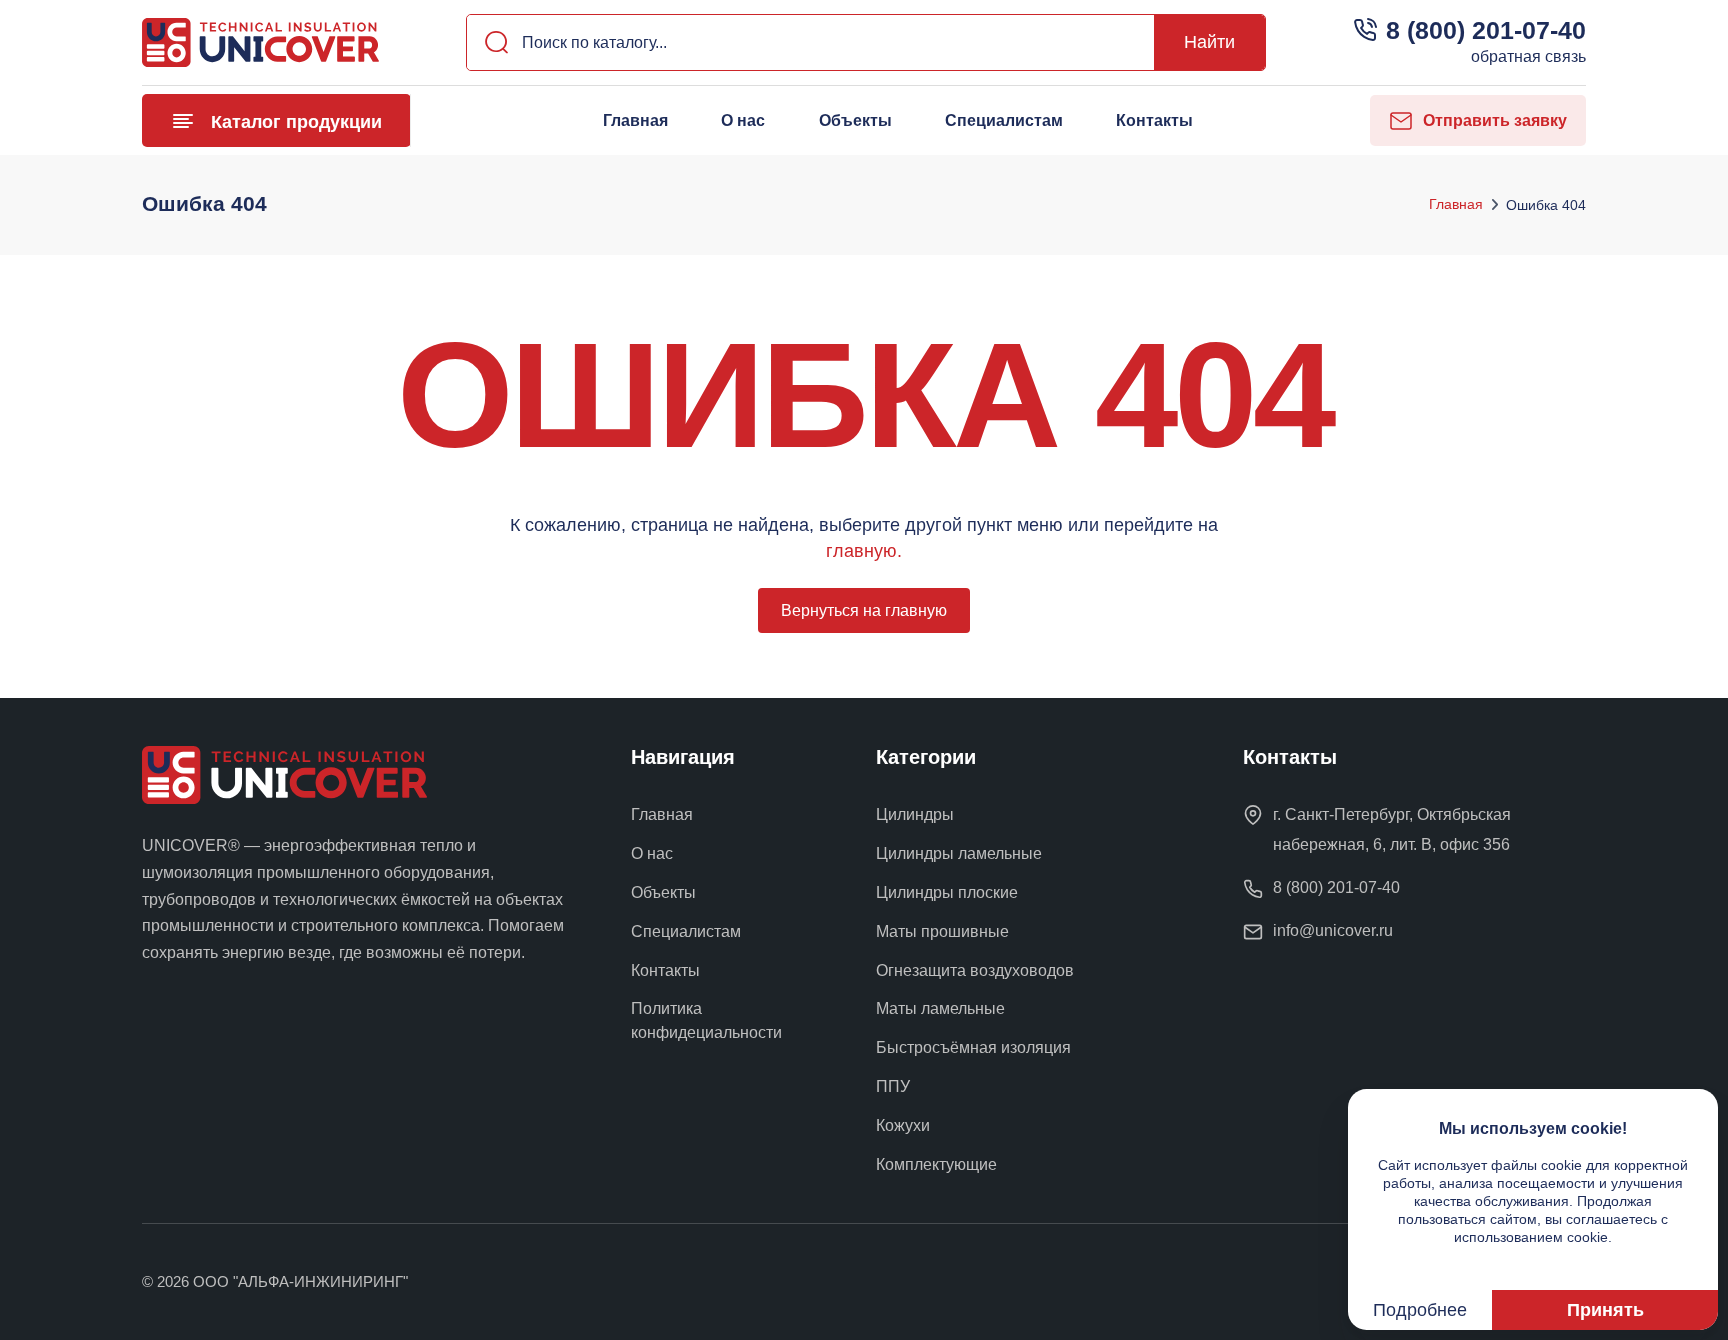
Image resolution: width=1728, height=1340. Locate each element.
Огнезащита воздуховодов (975, 970)
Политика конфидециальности (706, 1020)
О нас (743, 120)
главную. (864, 551)
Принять (1605, 1310)
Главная (635, 120)
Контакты (1154, 120)
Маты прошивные (942, 931)
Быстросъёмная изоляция (973, 1047)
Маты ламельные (940, 1008)
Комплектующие (936, 1164)
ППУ (893, 1086)
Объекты (854, 120)
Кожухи (903, 1125)
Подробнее (1420, 1310)
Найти (1209, 42)
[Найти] (491, 42)
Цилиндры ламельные (959, 853)
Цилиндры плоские (947, 892)
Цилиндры (915, 814)
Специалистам (1004, 120)
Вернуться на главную (864, 610)
